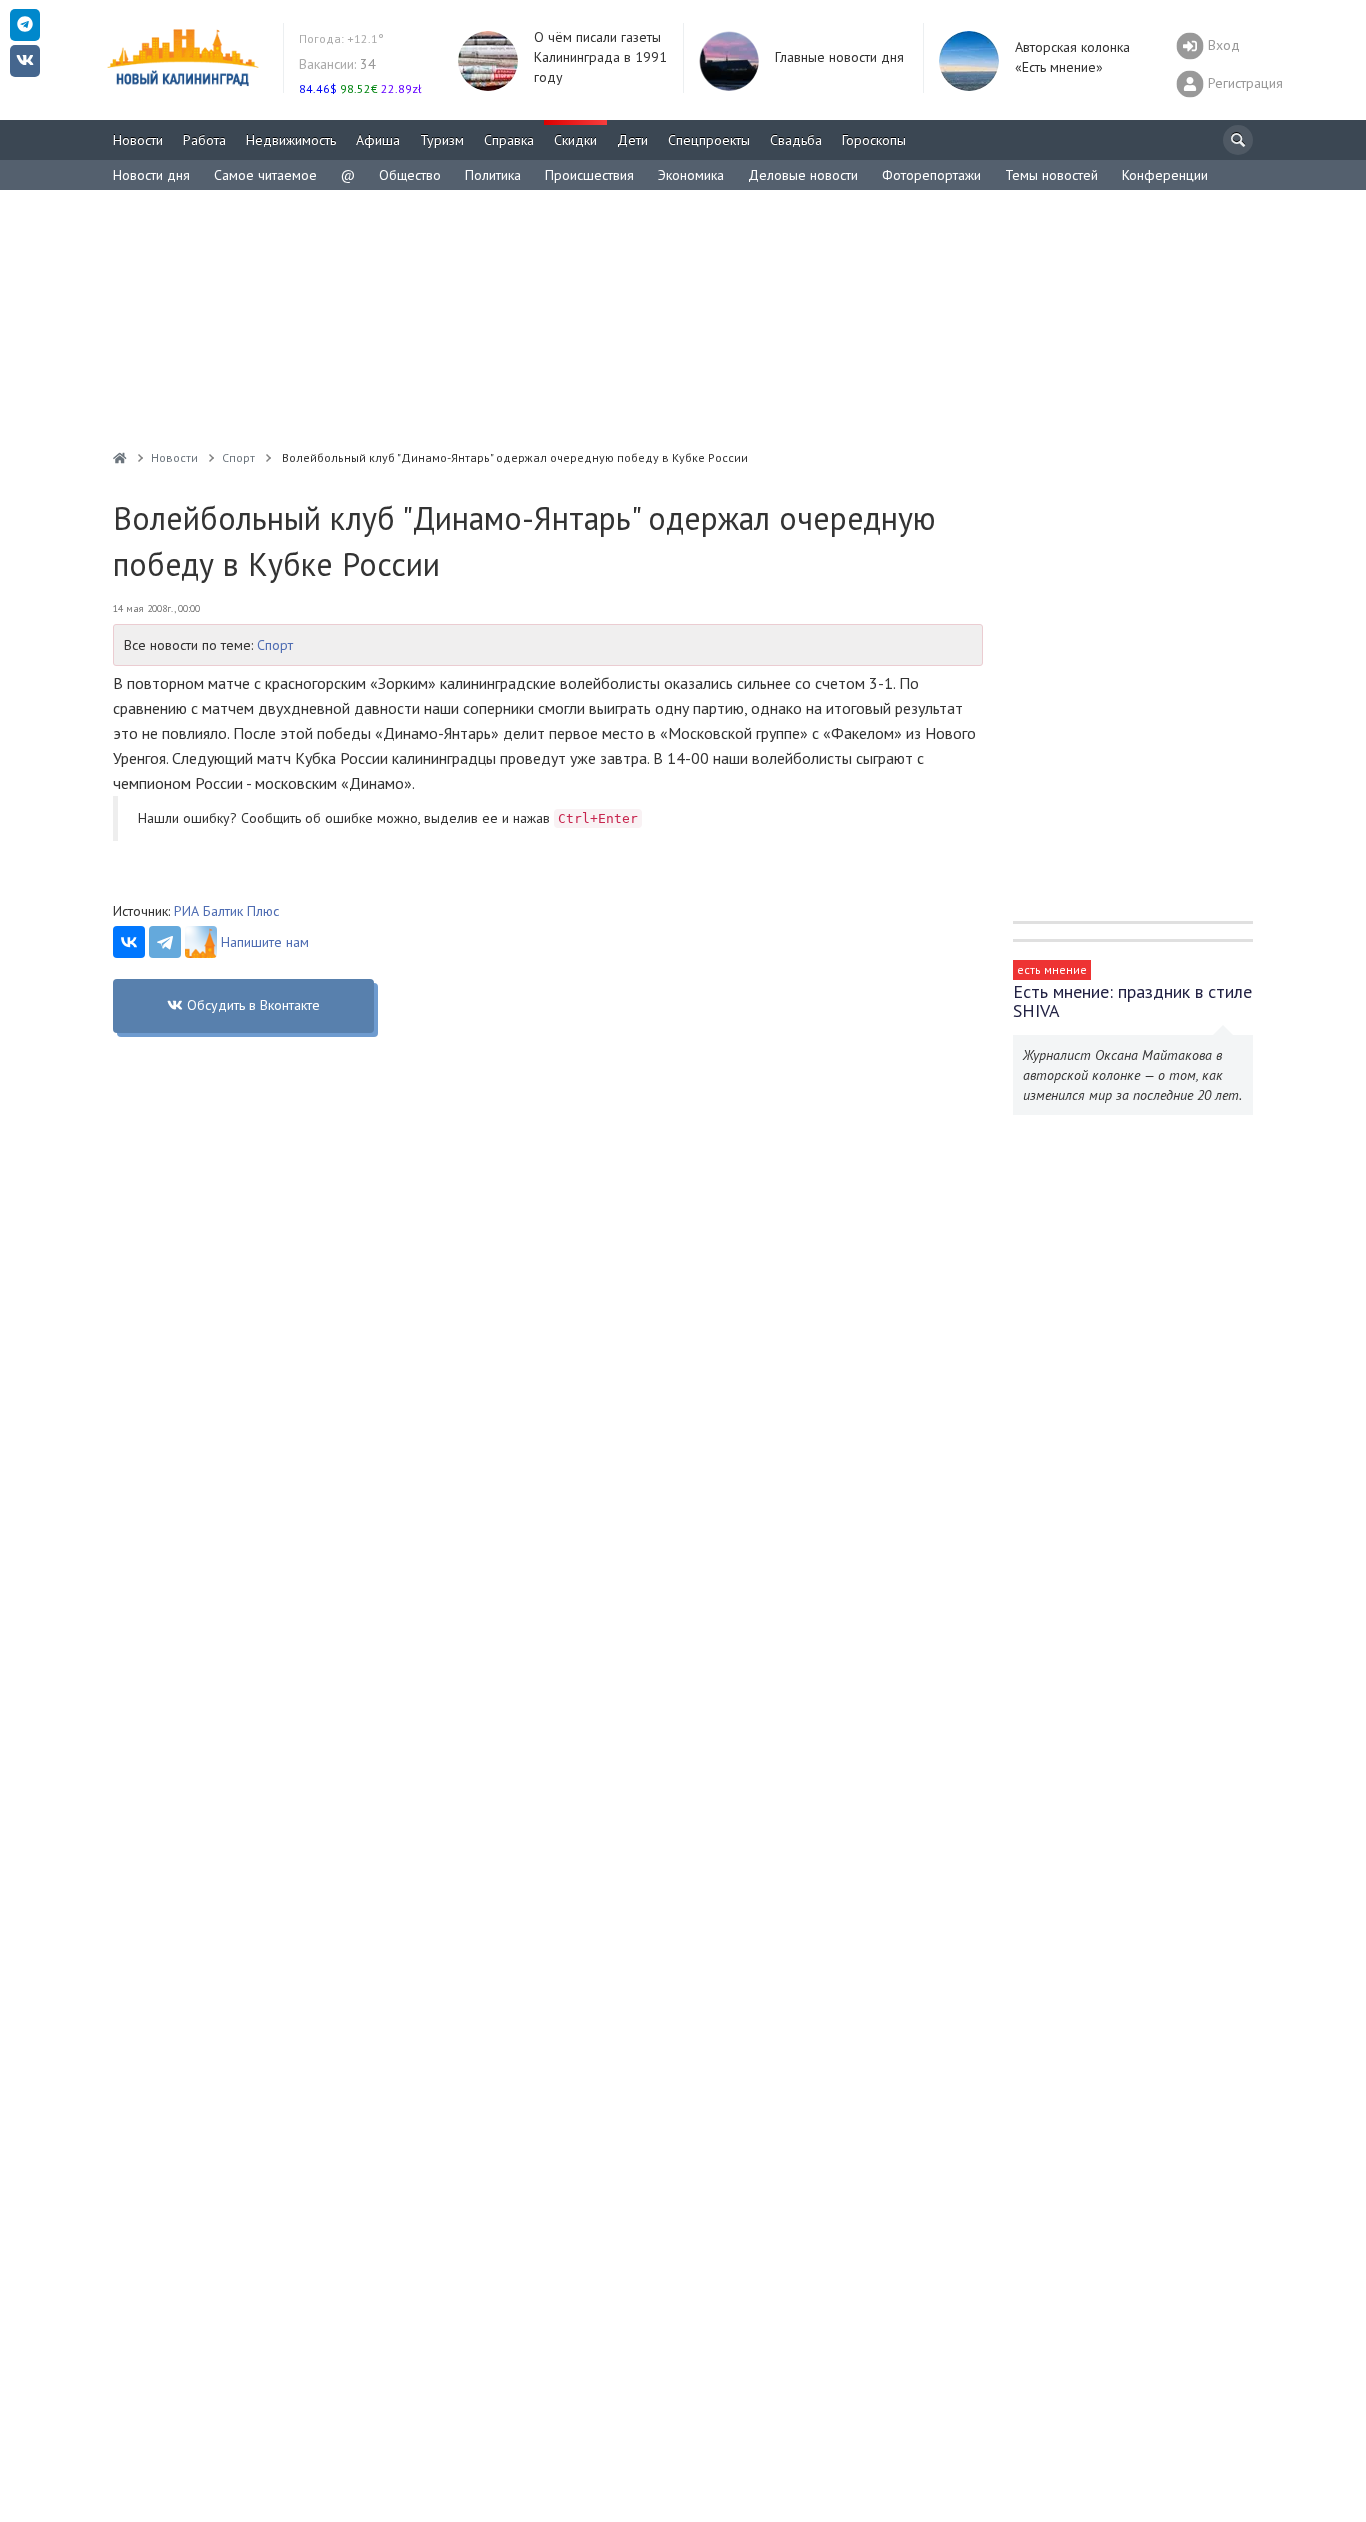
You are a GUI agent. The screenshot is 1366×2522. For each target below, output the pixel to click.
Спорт (275, 645)
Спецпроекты (709, 140)
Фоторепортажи (931, 175)
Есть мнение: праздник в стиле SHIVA (1132, 1001)
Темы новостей (1051, 175)
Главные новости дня (839, 57)
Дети (632, 140)
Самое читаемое (265, 175)
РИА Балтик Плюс (226, 911)
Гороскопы (874, 140)
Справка (509, 140)
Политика (493, 175)
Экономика (691, 175)
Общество (410, 175)
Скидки (575, 140)
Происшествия (589, 175)
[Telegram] (165, 942)
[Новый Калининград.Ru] (120, 457)
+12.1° (341, 38)
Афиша (378, 140)
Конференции (1165, 175)
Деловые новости (803, 175)
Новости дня (151, 175)
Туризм (442, 140)
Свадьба (796, 140)
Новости (138, 140)
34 (337, 64)
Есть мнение (1052, 969)
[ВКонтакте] (129, 942)
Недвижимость (291, 140)
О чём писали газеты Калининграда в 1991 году (600, 57)
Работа (204, 140)
